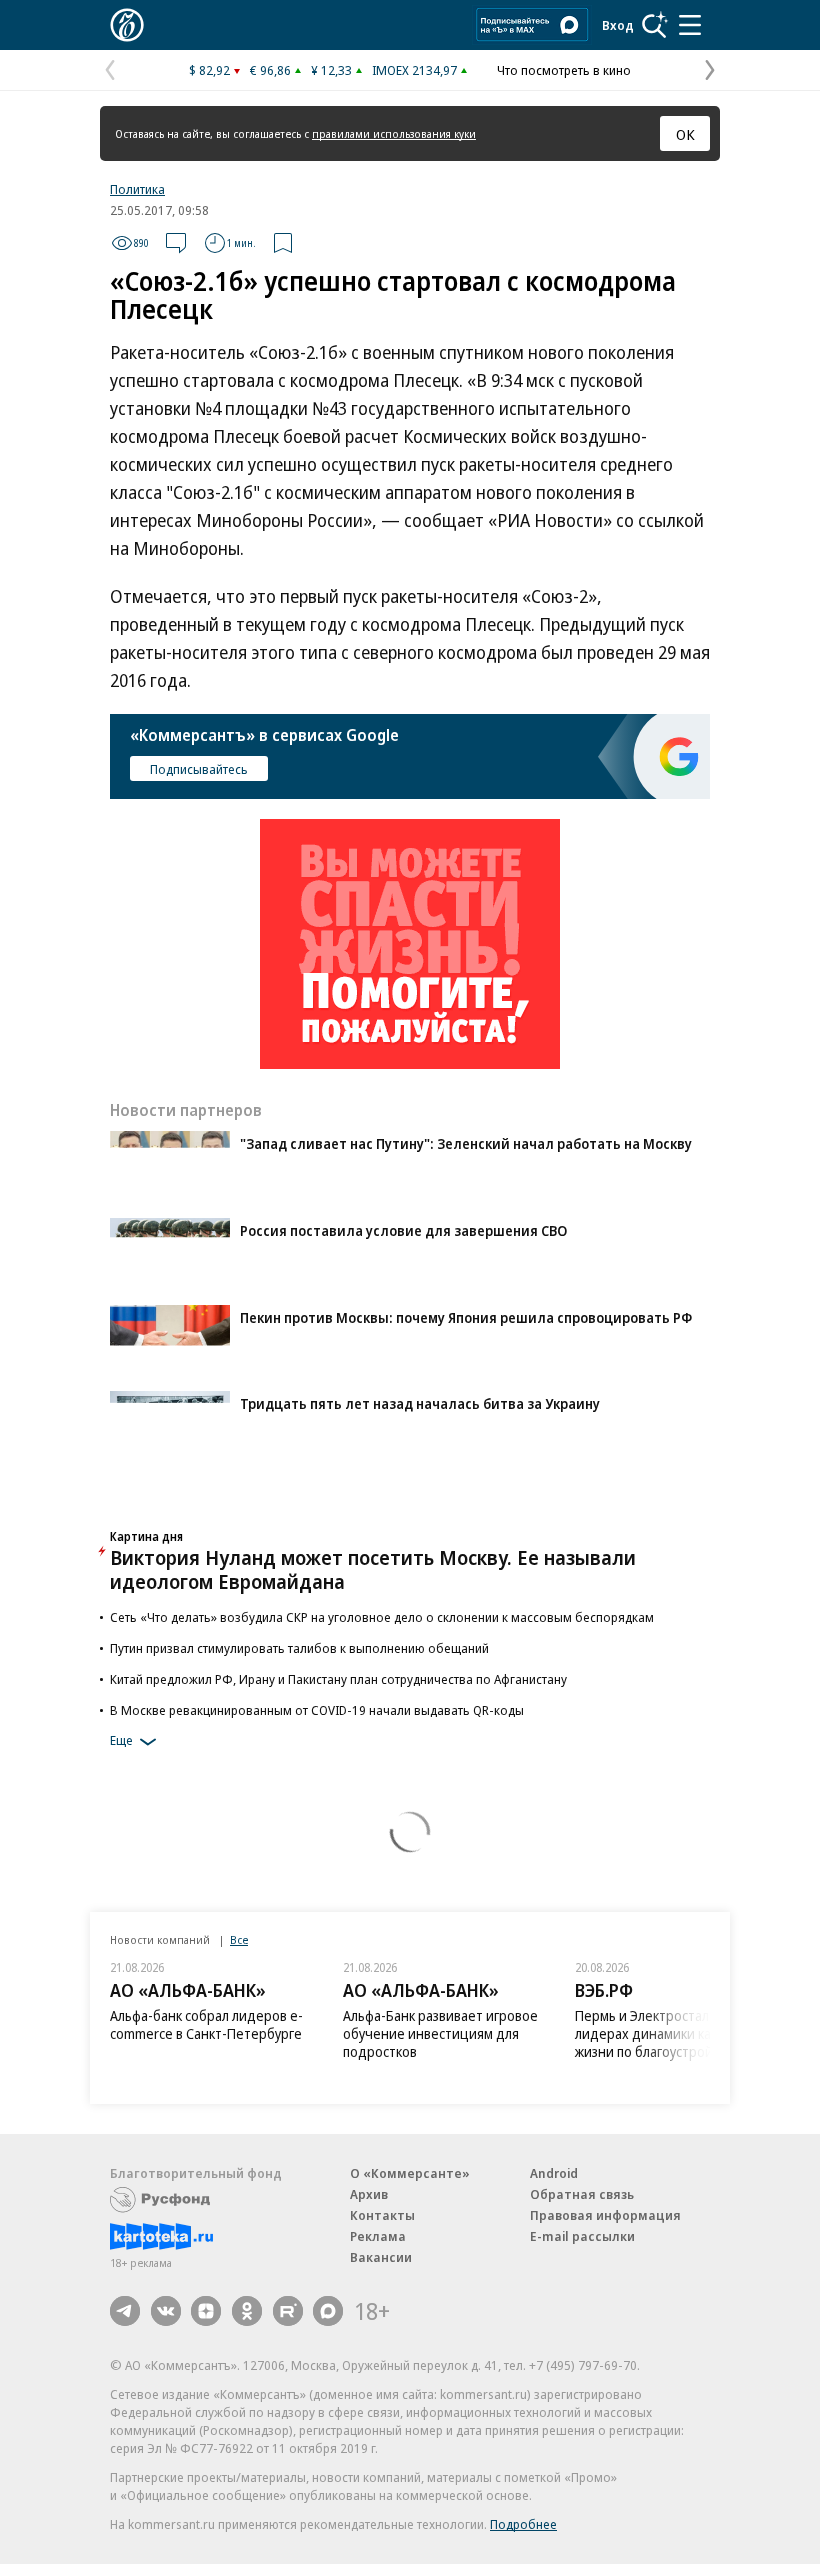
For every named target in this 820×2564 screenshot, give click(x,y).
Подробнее (523, 2524)
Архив (369, 2194)
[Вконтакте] (166, 2311)
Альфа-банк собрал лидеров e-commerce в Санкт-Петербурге (206, 2024)
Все (239, 1939)
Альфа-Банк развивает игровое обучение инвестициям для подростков (440, 2033)
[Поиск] (655, 25)
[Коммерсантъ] (127, 25)
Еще (121, 1740)
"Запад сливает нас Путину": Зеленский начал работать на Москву (466, 1143)
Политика (137, 189)
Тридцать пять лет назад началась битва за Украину (420, 1403)
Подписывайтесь (199, 769)
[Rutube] (288, 2311)
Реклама (378, 2236)
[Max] (328, 2311)
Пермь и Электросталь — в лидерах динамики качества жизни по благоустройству (664, 2033)
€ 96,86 (270, 70)
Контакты (382, 2215)
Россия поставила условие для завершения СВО (403, 1230)
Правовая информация (605, 2215)
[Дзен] (206, 2311)
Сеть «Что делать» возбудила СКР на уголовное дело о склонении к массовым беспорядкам (382, 1617)
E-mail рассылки (582, 2236)
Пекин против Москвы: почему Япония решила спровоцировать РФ (466, 1317)
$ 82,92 (209, 70)
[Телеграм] (125, 2311)
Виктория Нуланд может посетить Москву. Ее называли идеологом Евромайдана (373, 1569)
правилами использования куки (394, 133)
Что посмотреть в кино (564, 70)
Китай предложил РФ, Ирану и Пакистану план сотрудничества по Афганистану (338, 1679)
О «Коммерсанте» (410, 2173)
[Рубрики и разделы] (690, 25)
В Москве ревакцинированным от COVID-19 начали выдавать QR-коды (317, 1710)
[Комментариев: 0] (176, 243)
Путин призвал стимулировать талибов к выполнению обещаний (299, 1648)
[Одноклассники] (247, 2311)
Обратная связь (582, 2194)
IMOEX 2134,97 (414, 70)
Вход (618, 25)
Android (554, 2173)
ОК (685, 134)
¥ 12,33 (331, 70)
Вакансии (381, 2257)
